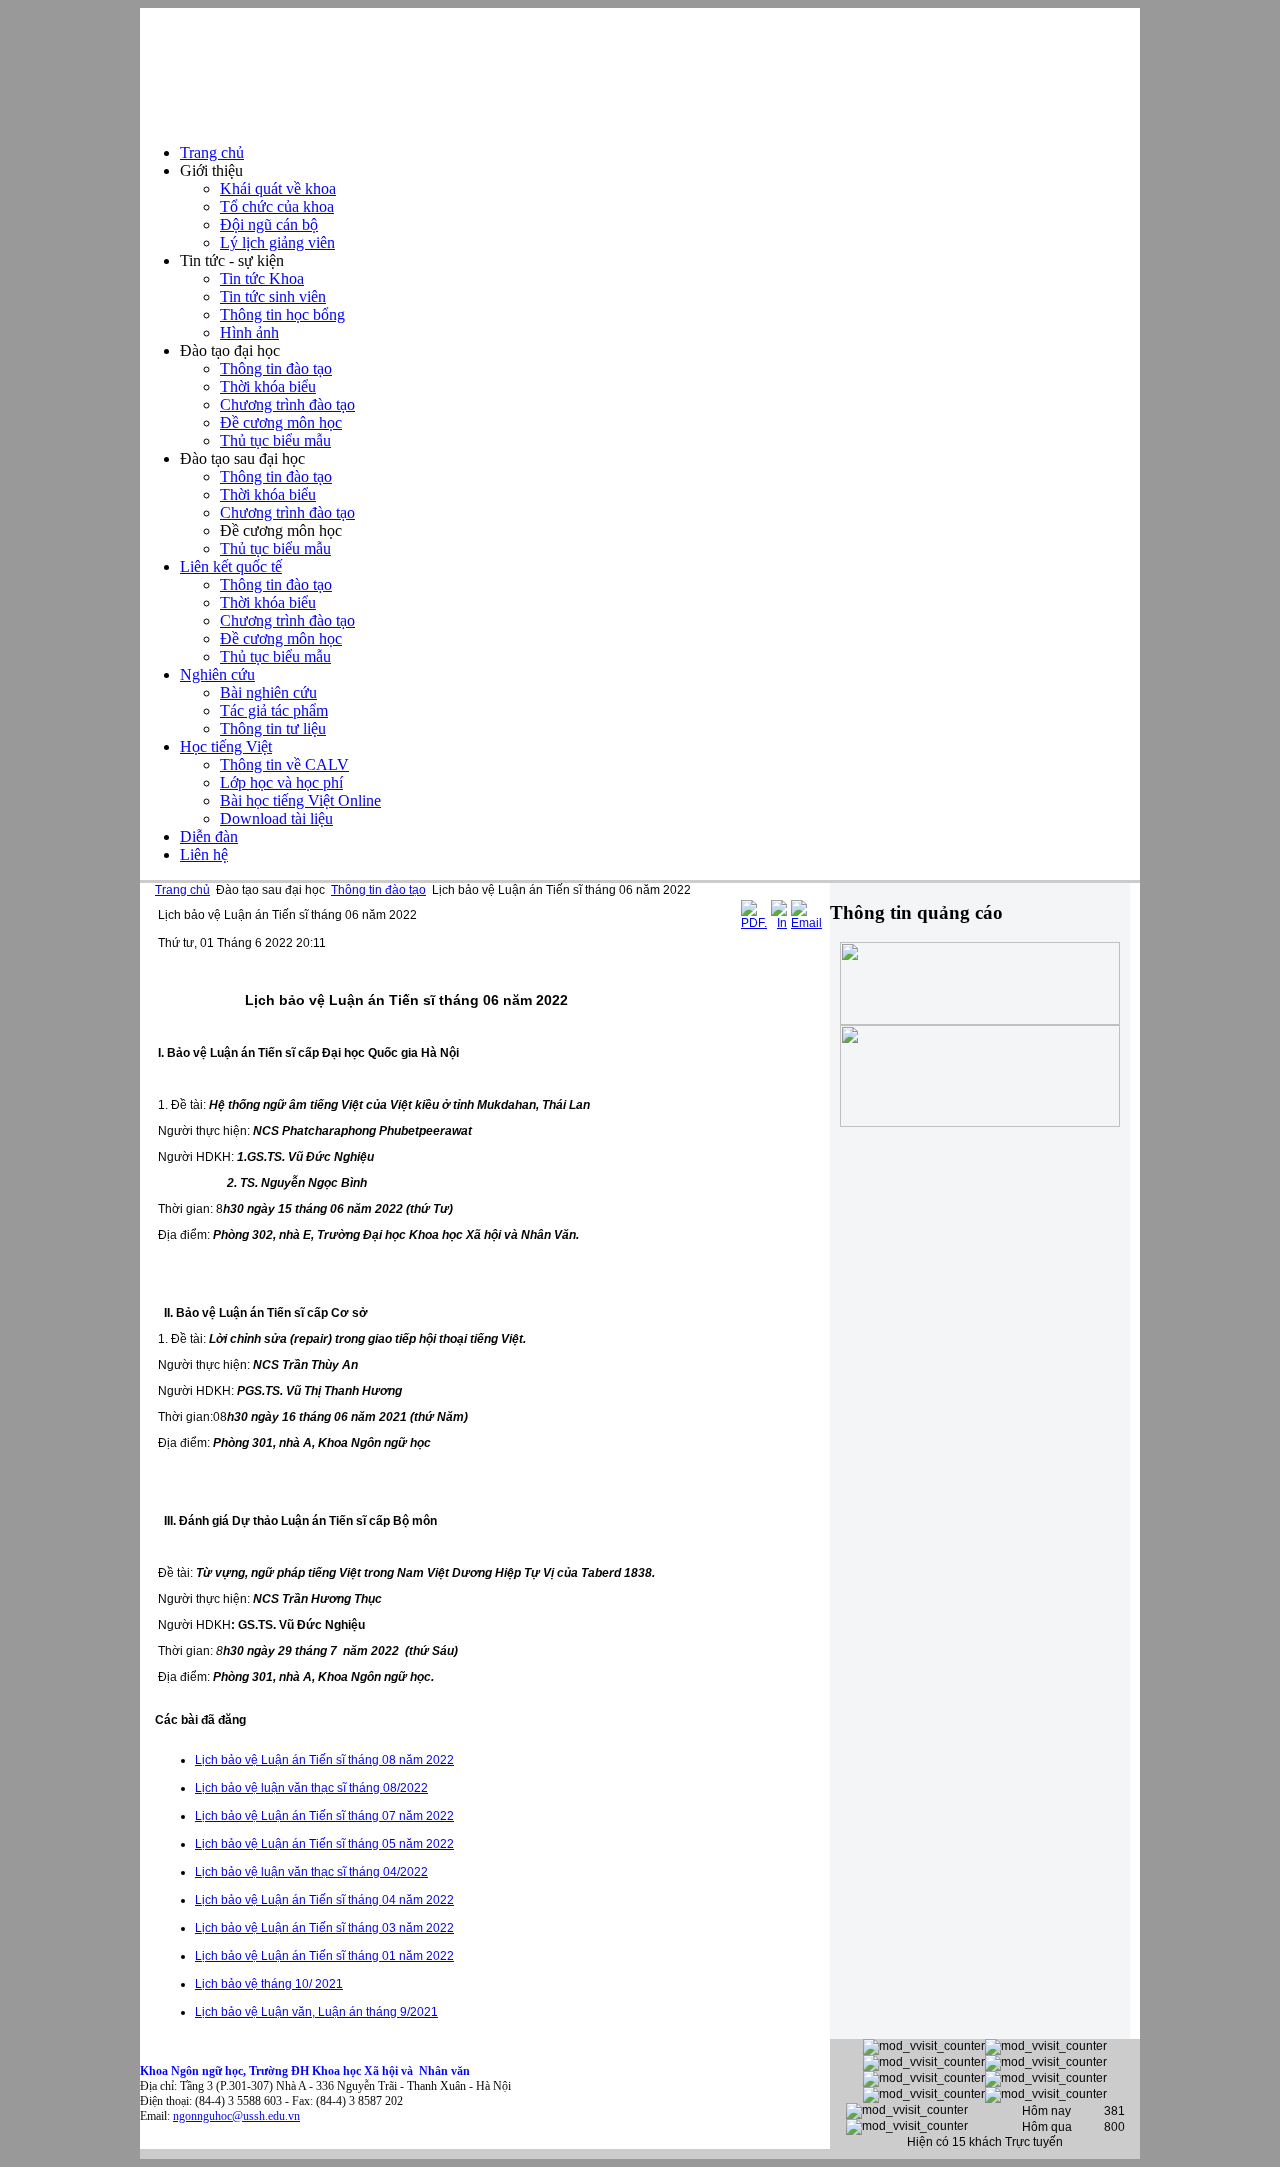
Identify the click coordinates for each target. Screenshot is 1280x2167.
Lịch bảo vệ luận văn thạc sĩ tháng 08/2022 (311, 1788)
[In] (779, 923)
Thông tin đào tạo (378, 890)
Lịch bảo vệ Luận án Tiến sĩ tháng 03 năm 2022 (324, 1928)
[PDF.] (754, 923)
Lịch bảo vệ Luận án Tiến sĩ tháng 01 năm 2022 (324, 1956)
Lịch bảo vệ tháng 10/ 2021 (269, 1984)
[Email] (806, 923)
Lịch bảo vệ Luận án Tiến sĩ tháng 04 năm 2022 (324, 1900)
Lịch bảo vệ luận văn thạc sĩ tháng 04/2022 (311, 1872)
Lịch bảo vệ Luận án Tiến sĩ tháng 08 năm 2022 (324, 1760)
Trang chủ (182, 890)
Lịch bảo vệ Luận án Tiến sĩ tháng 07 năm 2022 (324, 1816)
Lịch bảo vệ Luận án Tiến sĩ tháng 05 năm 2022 (324, 1844)
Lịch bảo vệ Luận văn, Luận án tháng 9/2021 (316, 2012)
